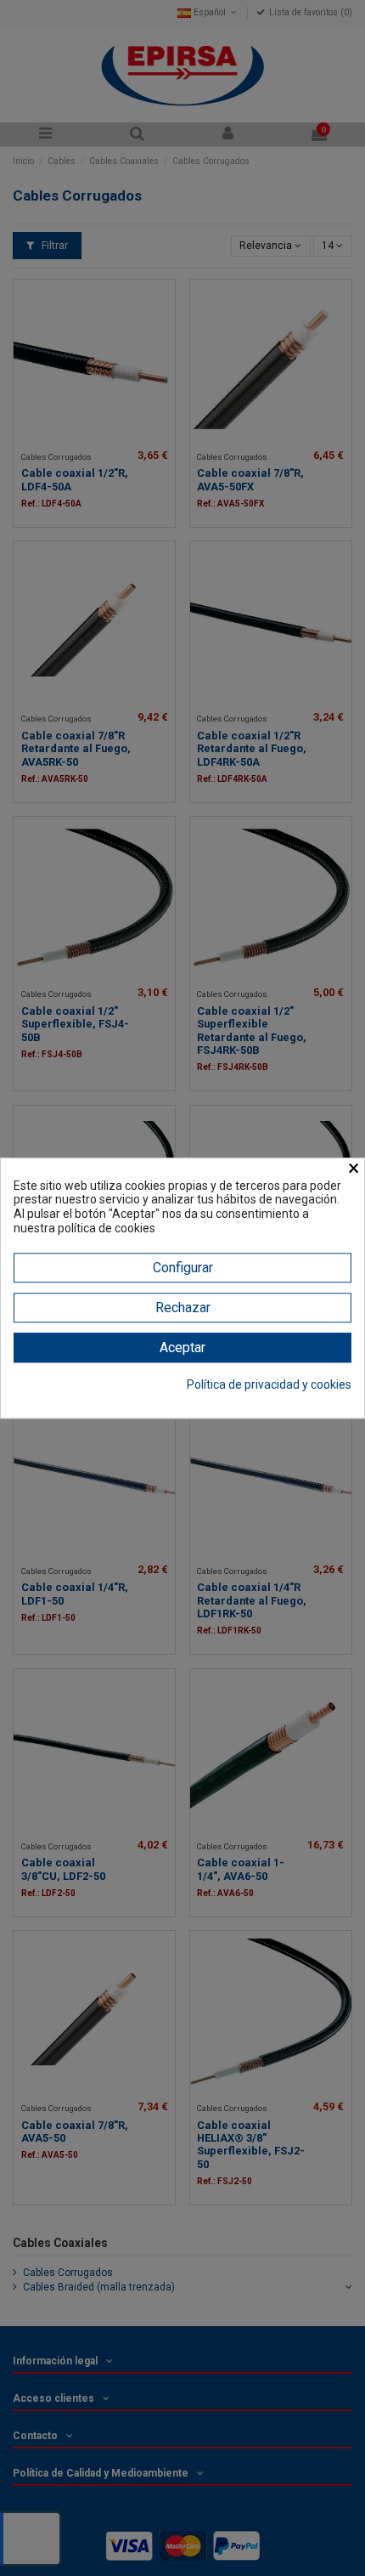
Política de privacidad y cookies (269, 1384)
